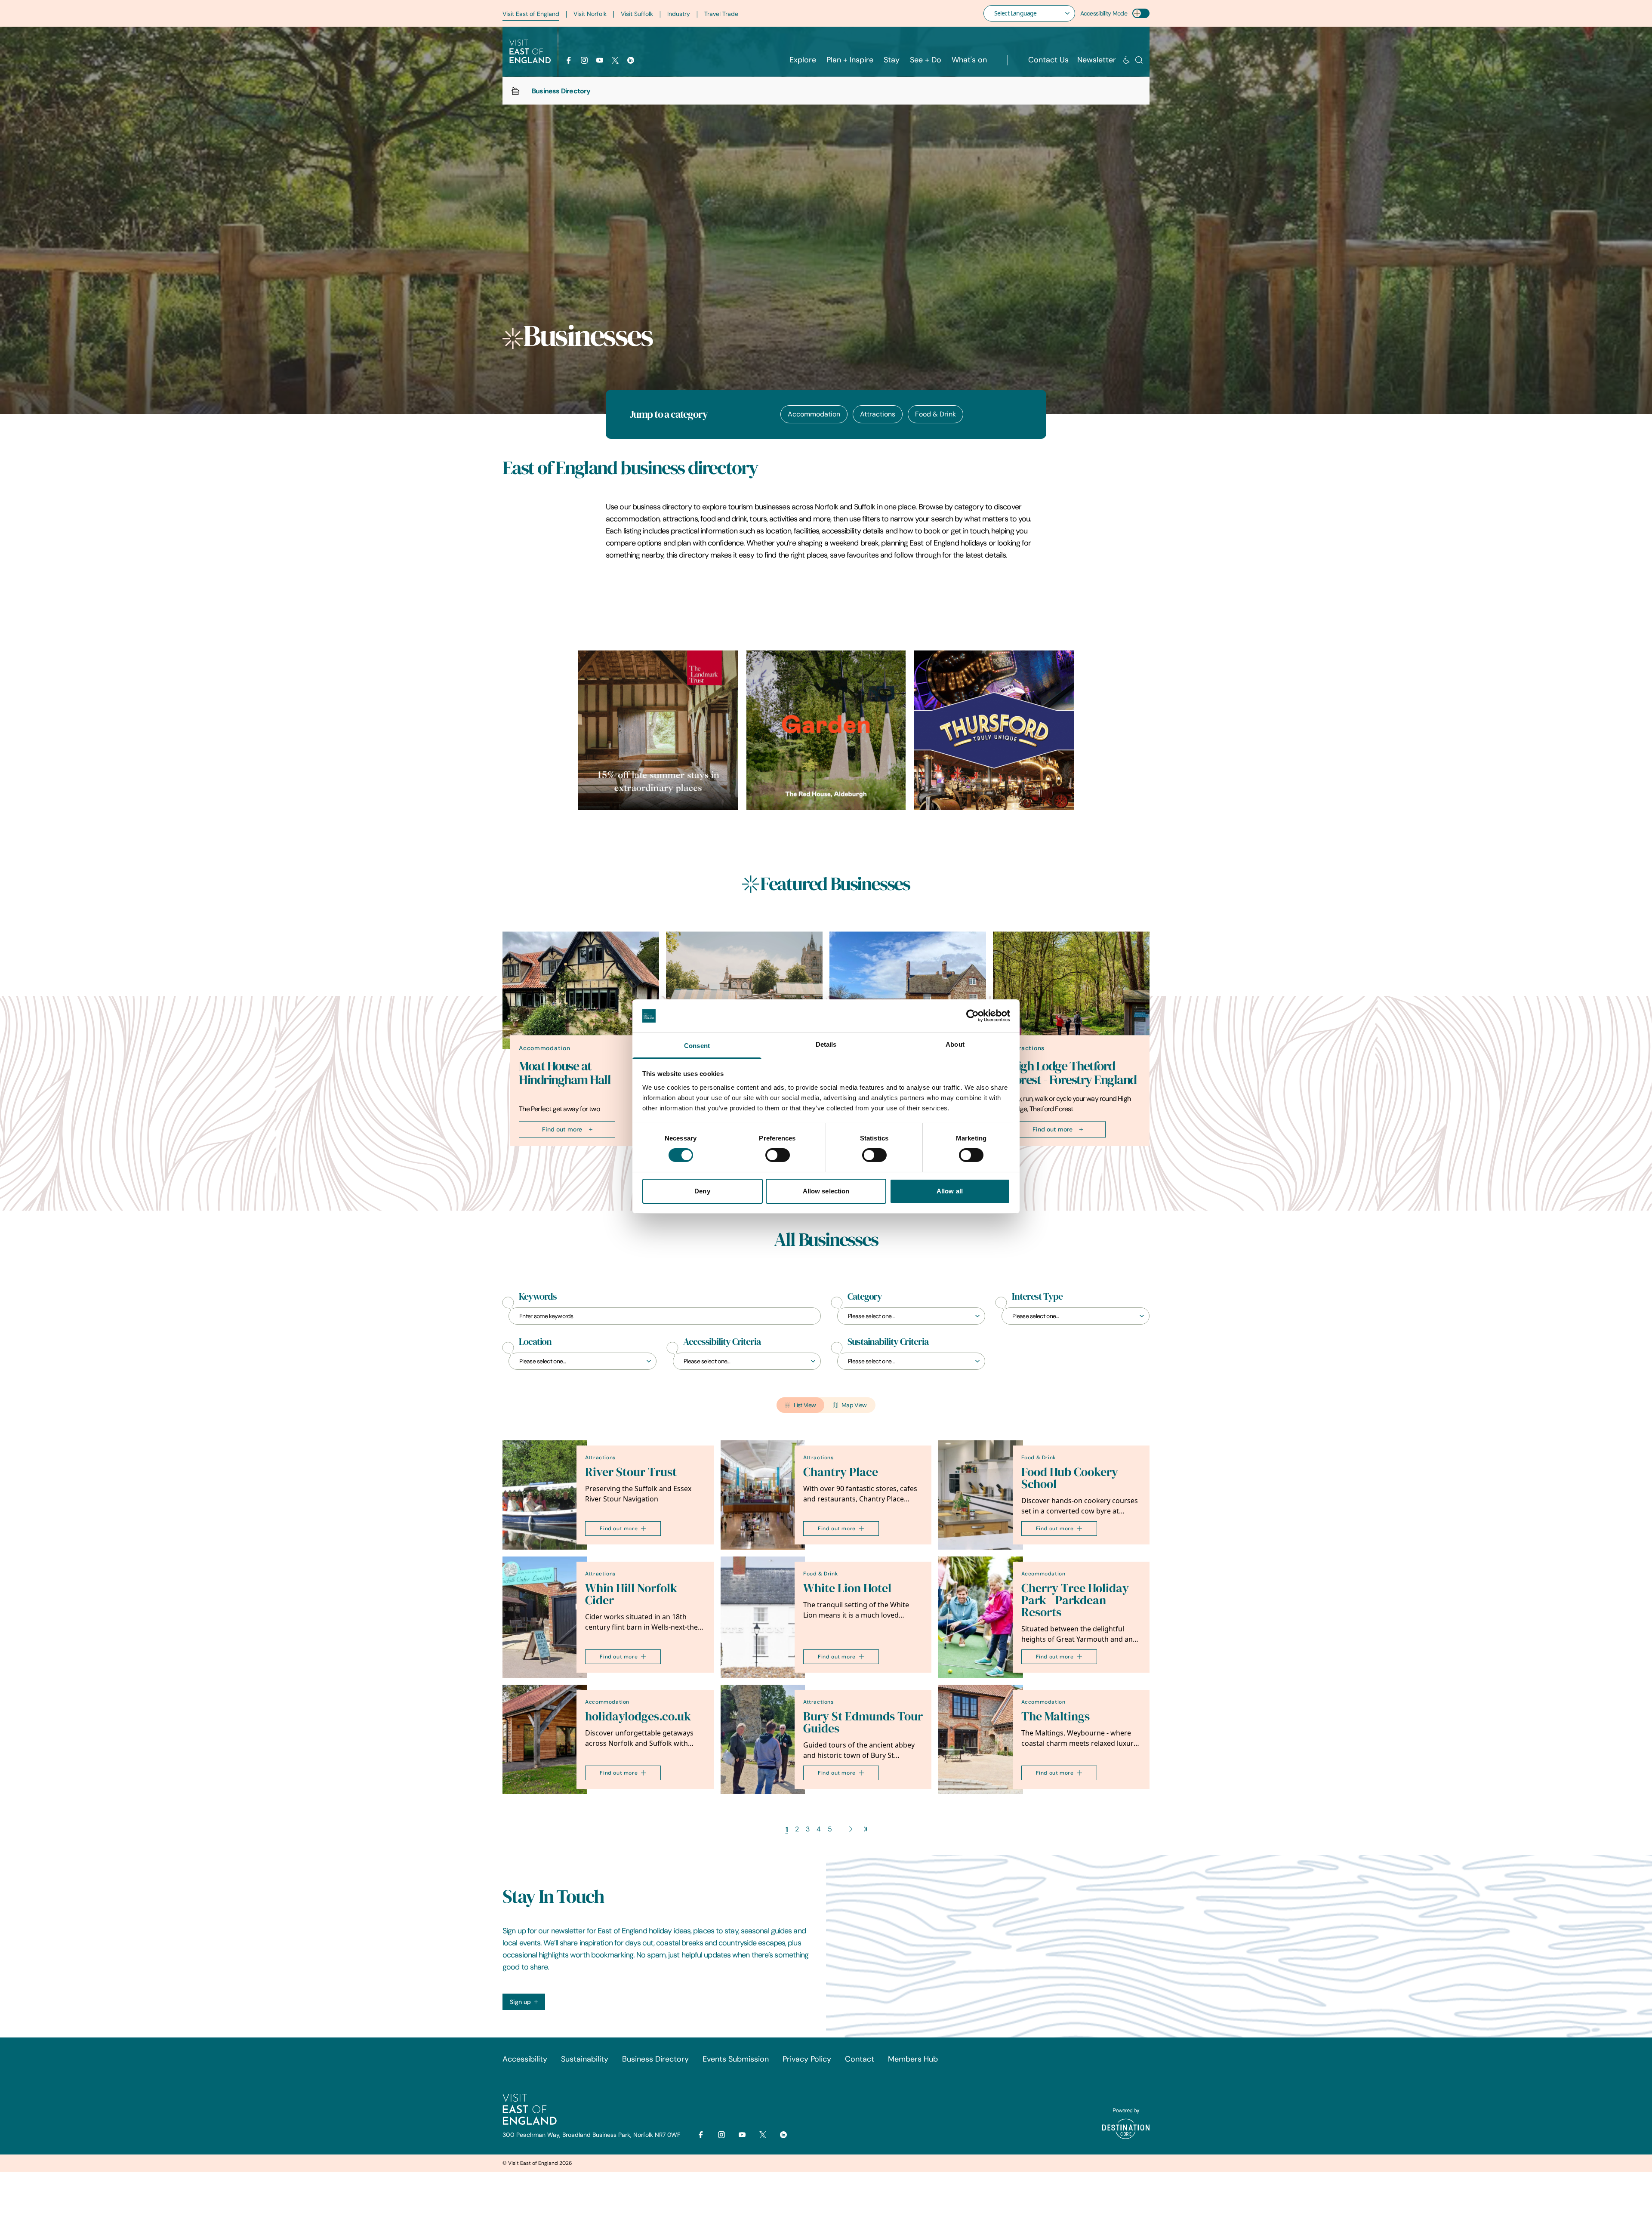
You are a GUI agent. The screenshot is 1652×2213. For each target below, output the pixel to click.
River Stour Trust (631, 1472)
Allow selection (826, 1191)
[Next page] (850, 1829)
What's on (969, 60)
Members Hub (913, 2059)
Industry (679, 14)
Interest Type (1037, 1297)
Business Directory (655, 2059)
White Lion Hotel (847, 1588)
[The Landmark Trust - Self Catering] (658, 730)
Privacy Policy (807, 2059)
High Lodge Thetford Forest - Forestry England (1073, 1073)
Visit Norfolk (590, 14)
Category (865, 1297)
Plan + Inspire (850, 60)
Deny (702, 1191)
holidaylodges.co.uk (638, 1716)
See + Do (926, 60)
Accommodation (814, 414)
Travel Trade (721, 14)
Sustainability (585, 2059)
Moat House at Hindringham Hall (565, 1073)
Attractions (878, 414)
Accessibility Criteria (722, 1342)
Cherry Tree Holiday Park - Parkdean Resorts (1075, 1600)
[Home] (515, 91)
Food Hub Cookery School (1070, 1478)
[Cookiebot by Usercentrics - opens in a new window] (972, 1016)
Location (535, 1342)
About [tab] (955, 1044)
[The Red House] (826, 730)
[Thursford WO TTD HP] (994, 730)
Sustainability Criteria (888, 1342)
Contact (860, 2059)
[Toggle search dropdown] (1139, 60)
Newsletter (1097, 60)
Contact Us (1048, 60)
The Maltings (1056, 1716)
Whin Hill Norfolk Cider (631, 1594)
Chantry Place (841, 1472)
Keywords (538, 1297)
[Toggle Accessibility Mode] (1141, 13)
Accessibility (525, 2059)
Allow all (950, 1191)
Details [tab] (826, 1044)
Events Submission (736, 2059)
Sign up (520, 2002)
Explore (803, 60)
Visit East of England (531, 14)
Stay (892, 60)
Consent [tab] (697, 1046)
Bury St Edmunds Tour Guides (863, 1722)
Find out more (562, 1129)
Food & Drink (935, 414)
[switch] (778, 1155)
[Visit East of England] (530, 52)
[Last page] (865, 1829)
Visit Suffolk (637, 14)
